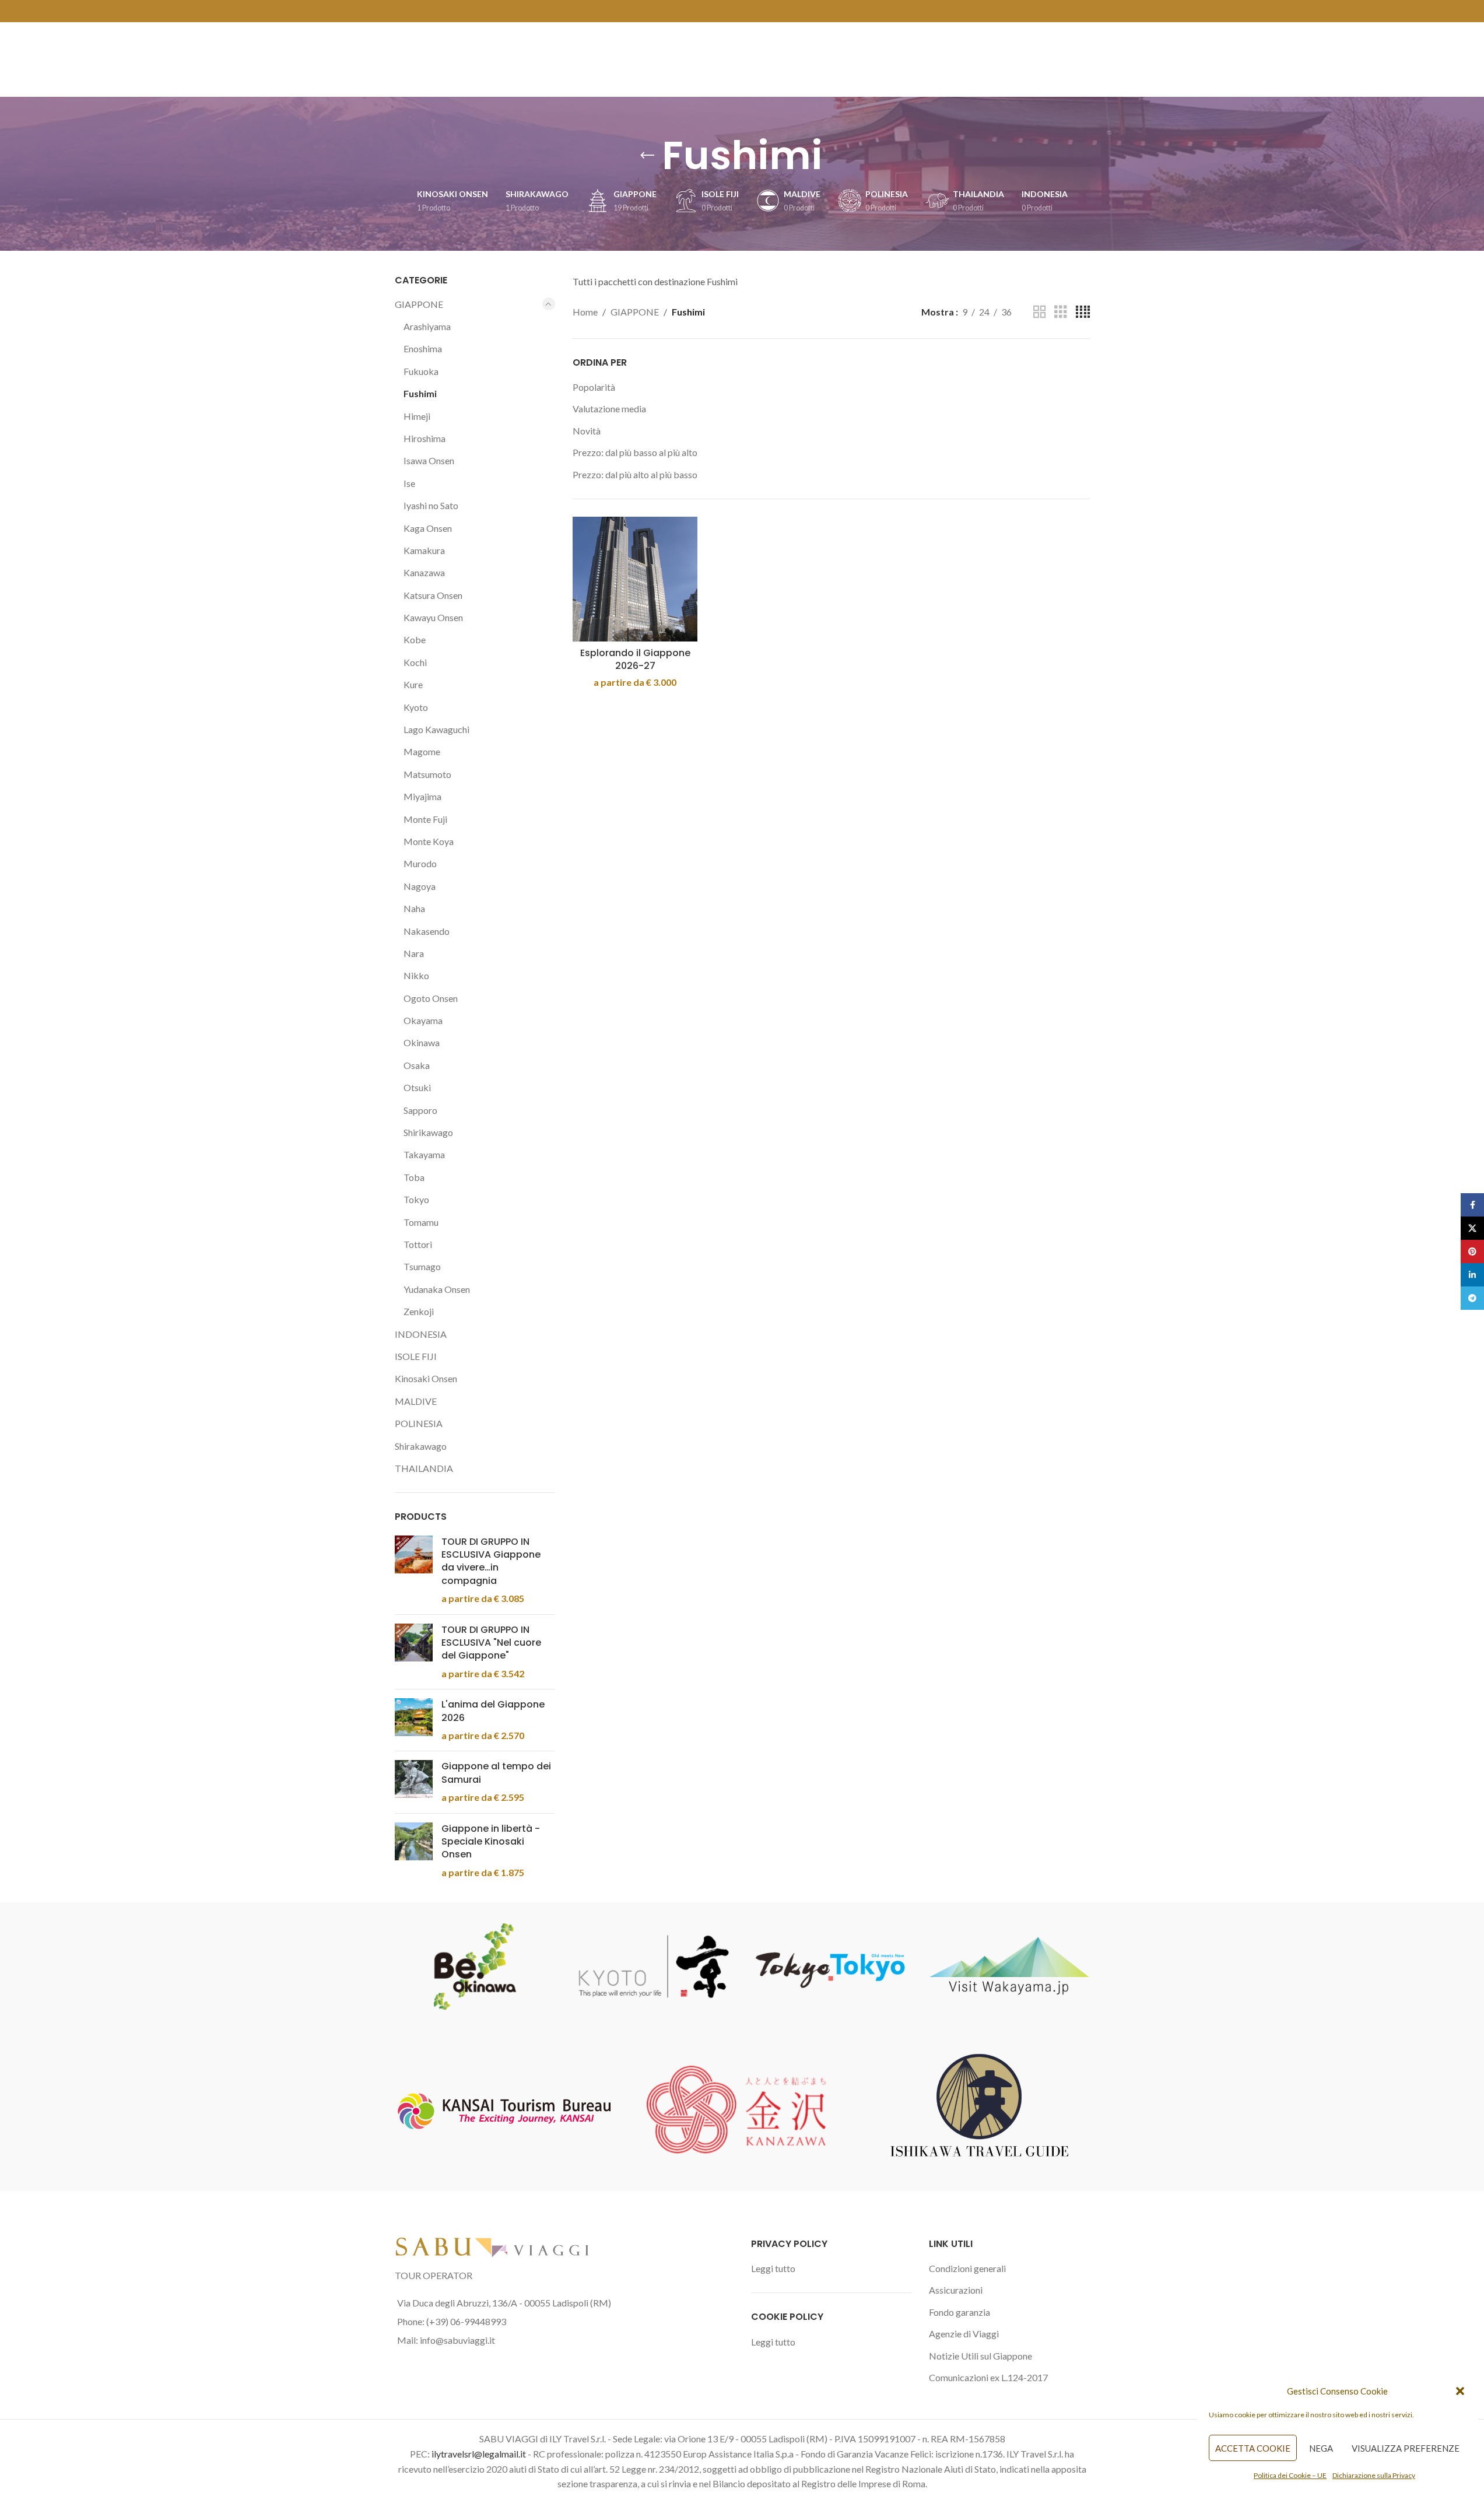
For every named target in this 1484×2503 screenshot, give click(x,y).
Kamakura (424, 550)
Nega (1321, 2448)
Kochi (415, 662)
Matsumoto (427, 774)
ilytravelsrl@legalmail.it (479, 2454)
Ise (409, 483)
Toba (414, 1177)
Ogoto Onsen (431, 998)
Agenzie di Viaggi (964, 2334)
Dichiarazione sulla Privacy (1374, 2475)
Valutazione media (609, 409)
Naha (414, 908)
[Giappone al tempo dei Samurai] (414, 1782)
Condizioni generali (967, 2268)
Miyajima (422, 796)
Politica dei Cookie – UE (1290, 2475)
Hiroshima (424, 438)
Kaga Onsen (428, 528)
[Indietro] (647, 156)
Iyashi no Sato (431, 505)
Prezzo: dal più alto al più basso (635, 474)
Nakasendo (427, 931)
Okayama (423, 1020)
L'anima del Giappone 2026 (493, 1711)
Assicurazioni (956, 2290)
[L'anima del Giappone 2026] (414, 1720)
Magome (422, 751)
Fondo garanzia (959, 2312)
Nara (414, 953)
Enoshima (423, 348)
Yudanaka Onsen (437, 1289)
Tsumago (422, 1266)
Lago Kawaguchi (436, 729)
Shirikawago (428, 1132)
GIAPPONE (419, 304)
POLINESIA (419, 1423)
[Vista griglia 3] (1061, 312)
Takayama (424, 1154)
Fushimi (420, 393)
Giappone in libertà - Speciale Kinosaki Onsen (491, 1842)
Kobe (415, 639)
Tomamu (421, 1222)
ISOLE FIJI (416, 1356)
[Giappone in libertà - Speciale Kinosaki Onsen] (414, 1851)
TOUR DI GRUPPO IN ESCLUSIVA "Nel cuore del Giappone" (491, 1643)
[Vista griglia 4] (1083, 312)
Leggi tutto (773, 2268)
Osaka (417, 1065)
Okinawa (422, 1042)
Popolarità (594, 387)
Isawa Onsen (429, 460)
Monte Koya (429, 841)
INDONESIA (421, 1334)
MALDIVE (416, 1401)
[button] (1460, 2391)
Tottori (418, 1244)
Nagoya (420, 886)
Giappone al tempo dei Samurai (496, 1773)
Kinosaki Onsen (426, 1378)
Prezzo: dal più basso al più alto (635, 452)
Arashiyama (427, 326)
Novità (587, 431)
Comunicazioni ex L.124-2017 (988, 2377)
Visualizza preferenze (1406, 2448)
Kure (413, 684)
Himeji (417, 416)
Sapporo (420, 1110)
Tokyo (416, 1199)
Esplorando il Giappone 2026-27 (635, 659)
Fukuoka (421, 371)
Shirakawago (421, 1446)
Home (585, 312)
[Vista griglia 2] (1040, 312)
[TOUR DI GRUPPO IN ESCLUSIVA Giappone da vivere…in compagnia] (414, 1570)
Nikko (416, 975)
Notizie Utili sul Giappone (980, 2356)
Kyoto (416, 707)
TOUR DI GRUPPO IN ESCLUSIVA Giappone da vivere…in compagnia (491, 1561)
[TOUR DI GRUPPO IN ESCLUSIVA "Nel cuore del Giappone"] (414, 1652)
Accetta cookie (1253, 2448)
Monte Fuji (425, 819)
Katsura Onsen (433, 595)
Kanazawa (424, 572)
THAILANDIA (424, 1468)
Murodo (420, 863)
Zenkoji (419, 1311)
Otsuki (417, 1087)
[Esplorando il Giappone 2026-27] (635, 579)
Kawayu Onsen (433, 617)
